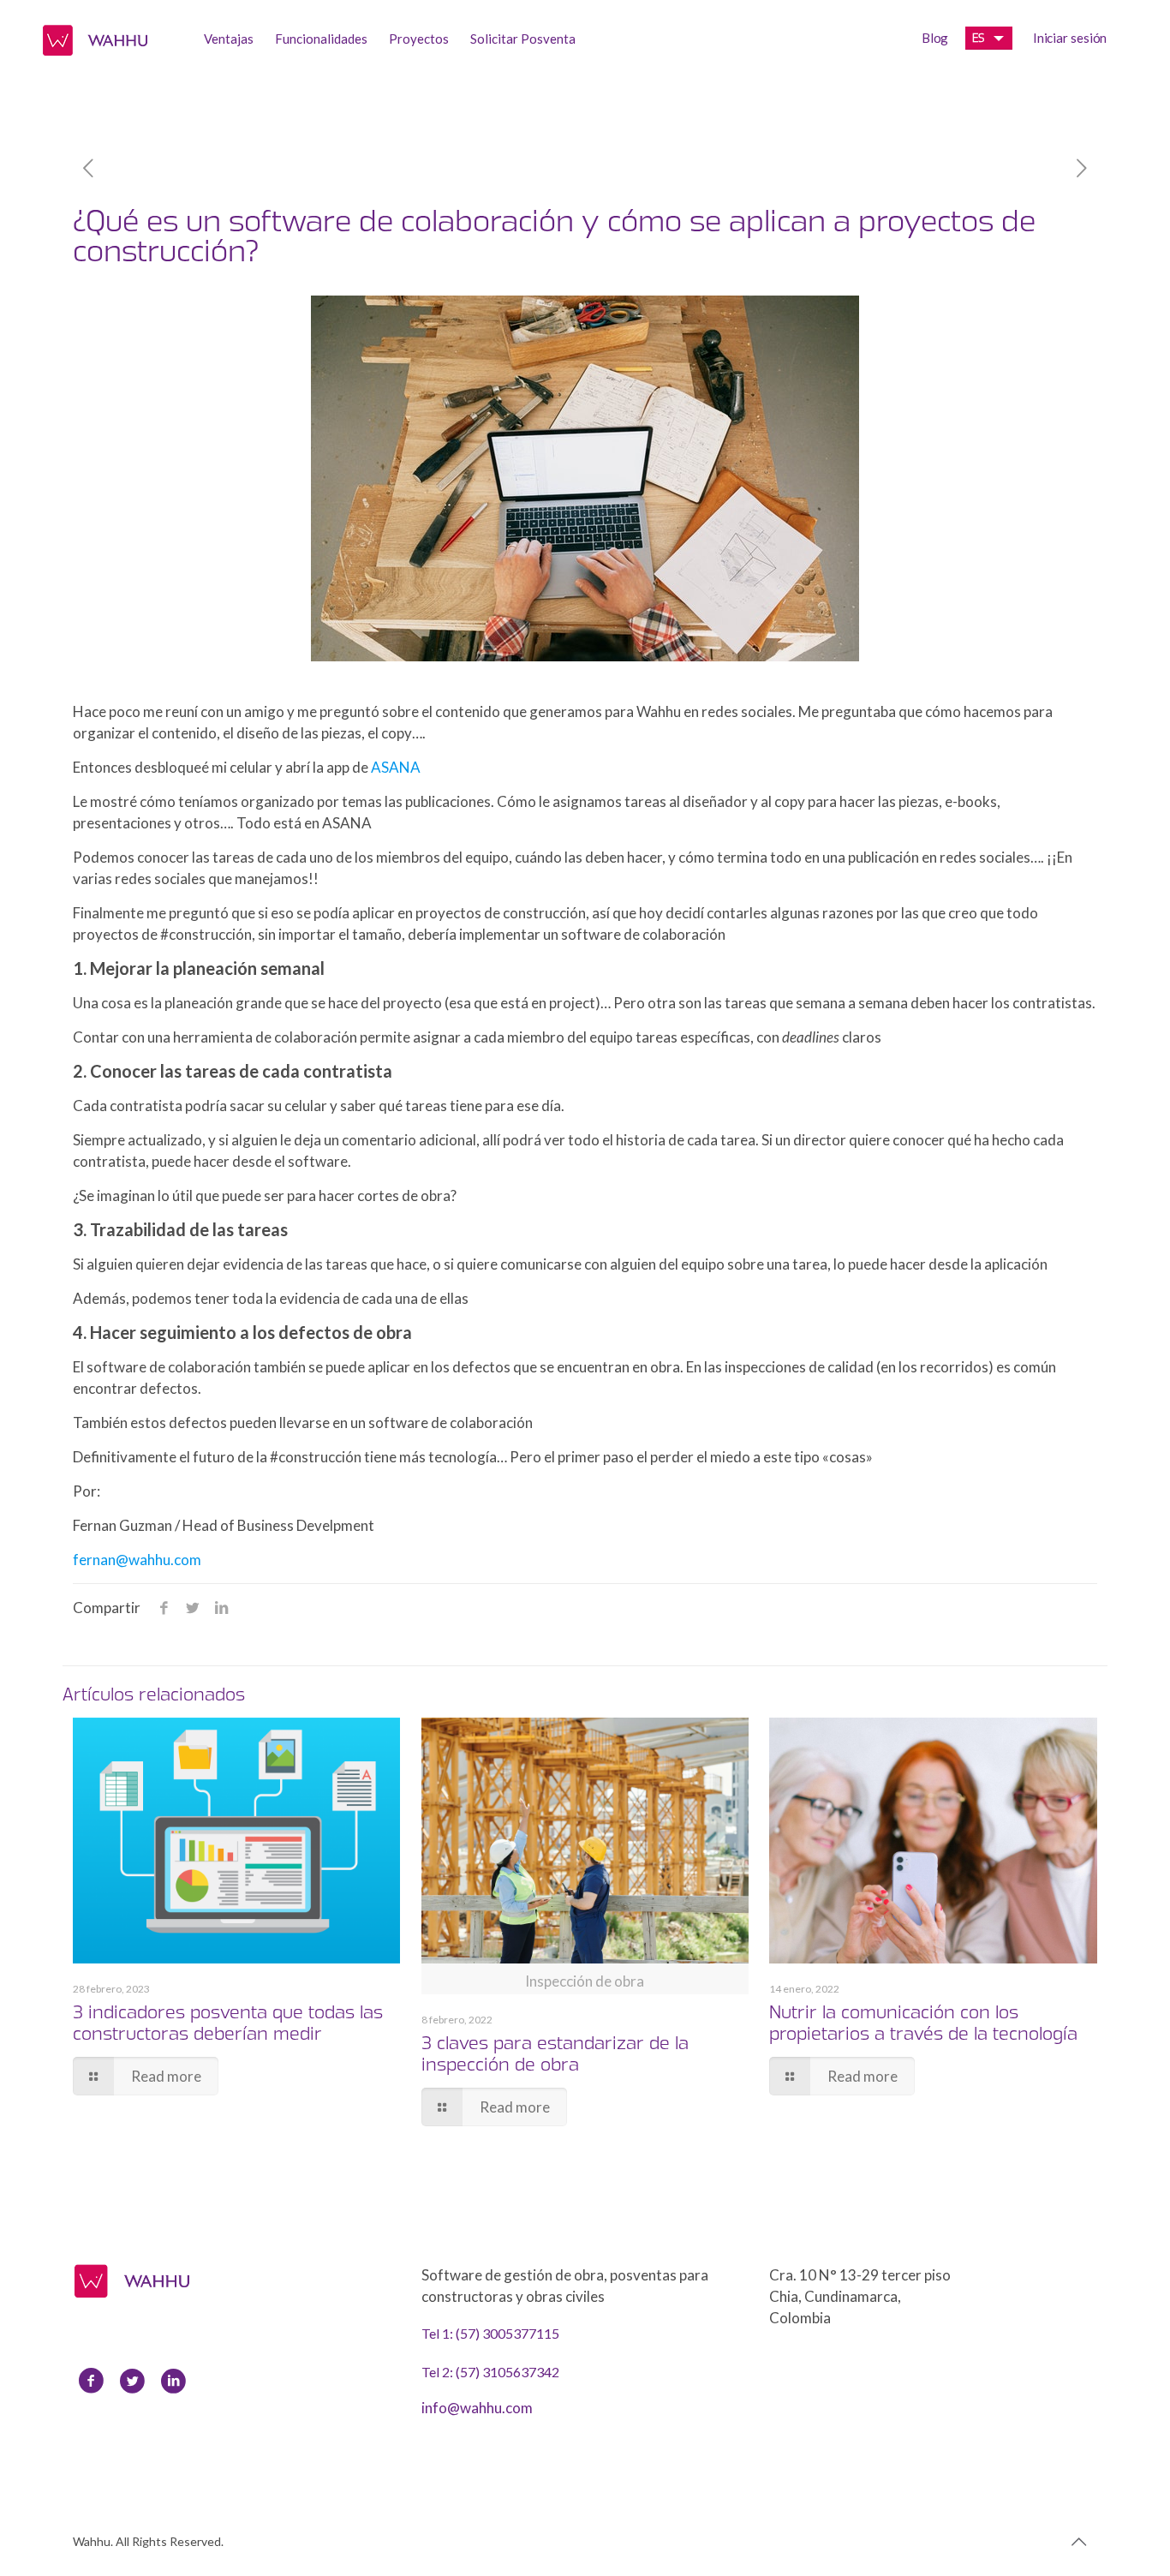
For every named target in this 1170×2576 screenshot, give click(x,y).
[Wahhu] (95, 39)
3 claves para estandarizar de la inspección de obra (555, 2053)
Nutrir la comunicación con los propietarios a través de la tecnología (923, 2023)
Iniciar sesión (1070, 38)
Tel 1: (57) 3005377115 (490, 2333)
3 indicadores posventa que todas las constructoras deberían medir (228, 2023)
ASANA (396, 767)
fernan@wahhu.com (137, 1560)
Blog (935, 38)
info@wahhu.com (477, 2408)
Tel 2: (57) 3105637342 (490, 2372)
